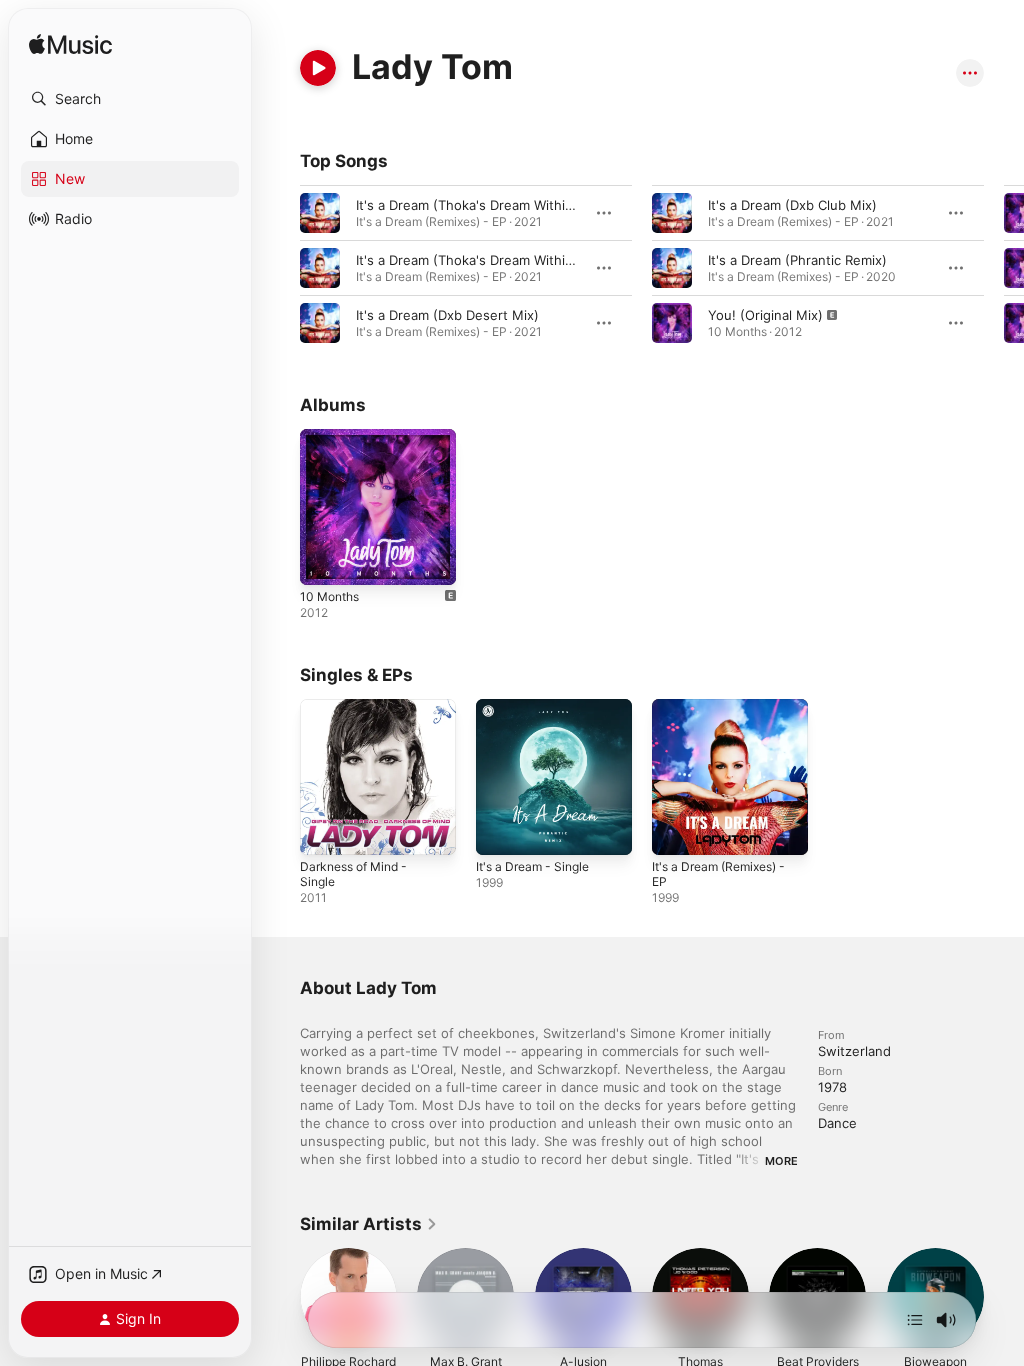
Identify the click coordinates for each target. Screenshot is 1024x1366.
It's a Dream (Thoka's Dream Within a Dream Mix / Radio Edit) (545, 205)
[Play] (318, 68)
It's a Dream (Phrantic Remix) (797, 260)
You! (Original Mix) (765, 315)
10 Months (329, 596)
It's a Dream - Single (532, 866)
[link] (369, 1224)
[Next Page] (1004, 268)
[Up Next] (915, 1320)
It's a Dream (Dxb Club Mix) (792, 205)
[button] (130, 99)
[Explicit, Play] (672, 323)
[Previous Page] (280, 268)
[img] (70, 45)
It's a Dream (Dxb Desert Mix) (447, 315)
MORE (781, 1161)
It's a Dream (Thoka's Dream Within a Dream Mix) (507, 260)
